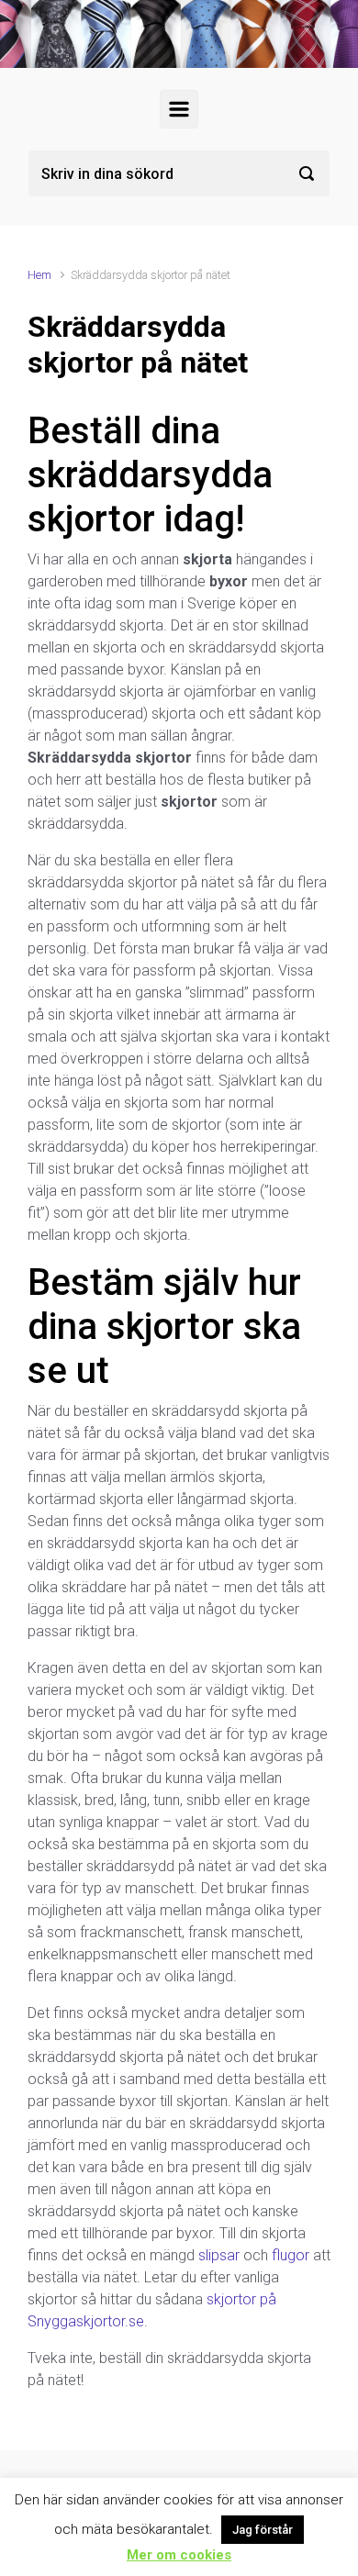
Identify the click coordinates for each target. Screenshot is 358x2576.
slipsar (219, 2255)
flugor (291, 2255)
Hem (39, 275)
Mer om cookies (179, 2555)
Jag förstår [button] (263, 2530)
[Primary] (179, 109)
